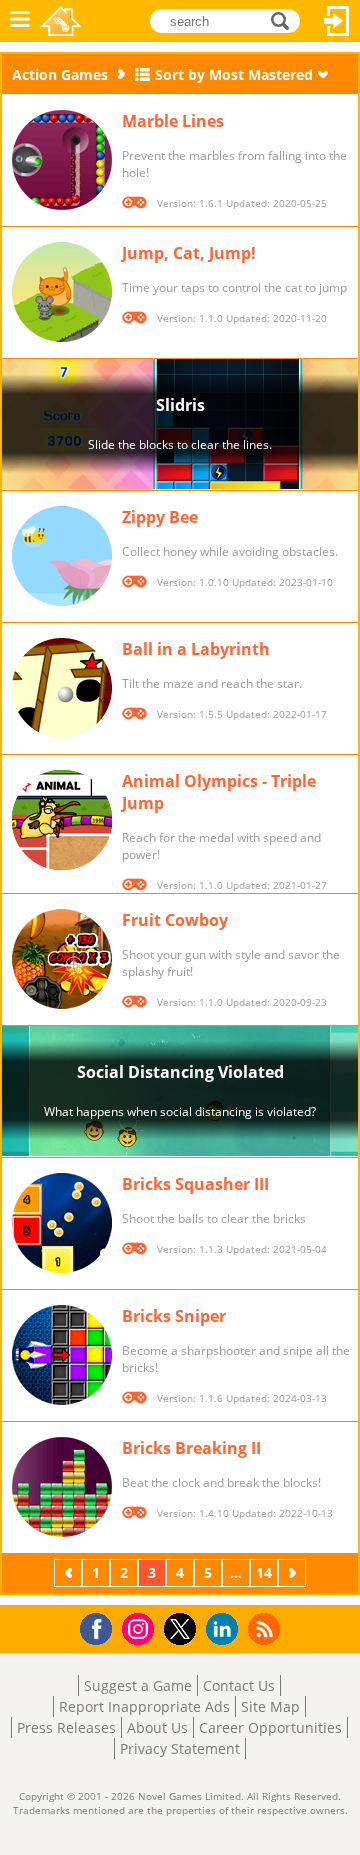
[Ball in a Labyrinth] (62, 688)
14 (264, 1572)
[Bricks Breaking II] (62, 1487)
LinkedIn (225, 1629)
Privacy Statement (180, 1748)
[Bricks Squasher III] (62, 1223)
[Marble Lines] (62, 160)
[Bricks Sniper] (62, 1355)
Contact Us (239, 1685)
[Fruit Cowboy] (62, 959)
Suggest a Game (138, 1685)
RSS (266, 1628)
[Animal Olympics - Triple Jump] (62, 820)
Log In (337, 21)
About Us (157, 1727)
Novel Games (61, 21)
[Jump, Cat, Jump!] (62, 292)
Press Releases (66, 1727)
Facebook (101, 1626)
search (285, 19)
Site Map (270, 1706)
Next (294, 1572)
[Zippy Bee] (62, 556)
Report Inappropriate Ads (144, 1706)
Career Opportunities (270, 1727)
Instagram (141, 1627)
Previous (70, 1572)
